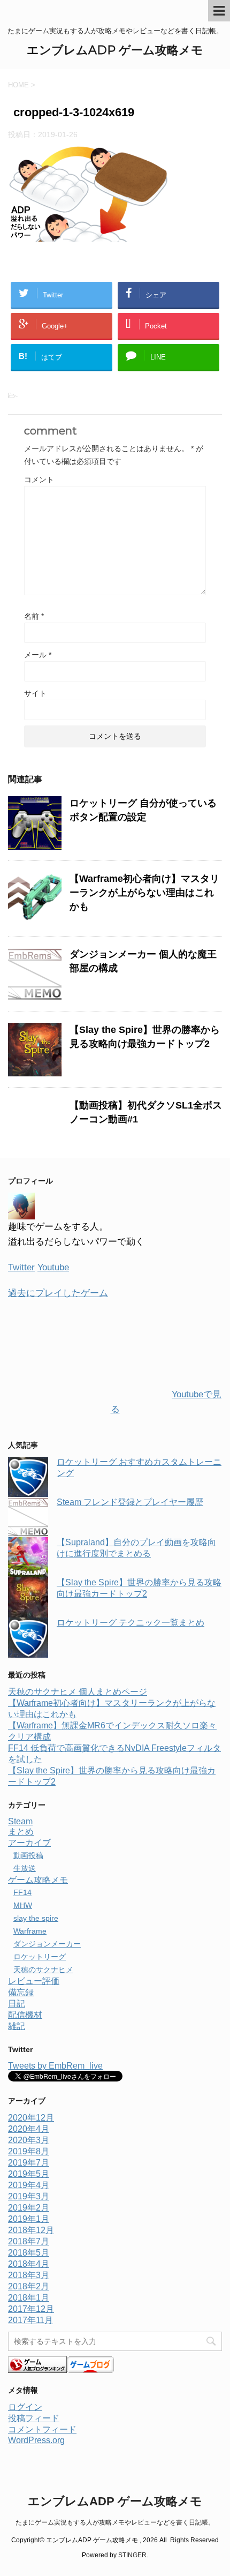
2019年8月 (29, 2151)
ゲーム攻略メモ (38, 1880)
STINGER (132, 2555)
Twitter (21, 1267)
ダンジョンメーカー (47, 1944)
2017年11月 (30, 2320)
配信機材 (25, 2015)
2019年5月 (29, 2174)
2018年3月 (29, 2275)
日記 (17, 2004)
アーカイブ (29, 1843)
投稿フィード (34, 2418)
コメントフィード (42, 2429)
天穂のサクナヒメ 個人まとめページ (78, 1692)
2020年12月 (31, 2118)
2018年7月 (29, 2241)
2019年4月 (29, 2185)
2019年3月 (29, 2196)
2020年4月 (29, 2129)
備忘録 (21, 1992)
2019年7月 (29, 2163)
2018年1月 (29, 2298)
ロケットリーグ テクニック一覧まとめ (131, 1623)
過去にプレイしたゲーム (58, 1293)
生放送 (25, 1868)
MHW (23, 1905)
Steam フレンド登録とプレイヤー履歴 (130, 1502)
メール (38, 655)
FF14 (22, 1892)
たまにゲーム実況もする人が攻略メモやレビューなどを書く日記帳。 (115, 2522)
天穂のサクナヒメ (43, 1970)
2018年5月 (29, 2253)
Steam (20, 1821)
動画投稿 (28, 1855)
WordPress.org (36, 2440)
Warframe (30, 1931)
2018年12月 (31, 2230)
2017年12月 (31, 2309)
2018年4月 (29, 2264)
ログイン (25, 2407)
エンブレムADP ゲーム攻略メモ (115, 50)
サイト (35, 693)
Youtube (53, 1267)
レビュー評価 (34, 1981)
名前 (34, 616)
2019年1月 (29, 2219)
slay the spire (36, 1918)
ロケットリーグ (40, 1957)
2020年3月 (29, 2140)
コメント (39, 480)
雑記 (17, 2026)
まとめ (21, 1832)
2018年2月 (29, 2286)
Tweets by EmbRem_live (55, 2066)
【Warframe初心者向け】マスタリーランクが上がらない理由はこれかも (144, 893)
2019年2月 (29, 2208)
